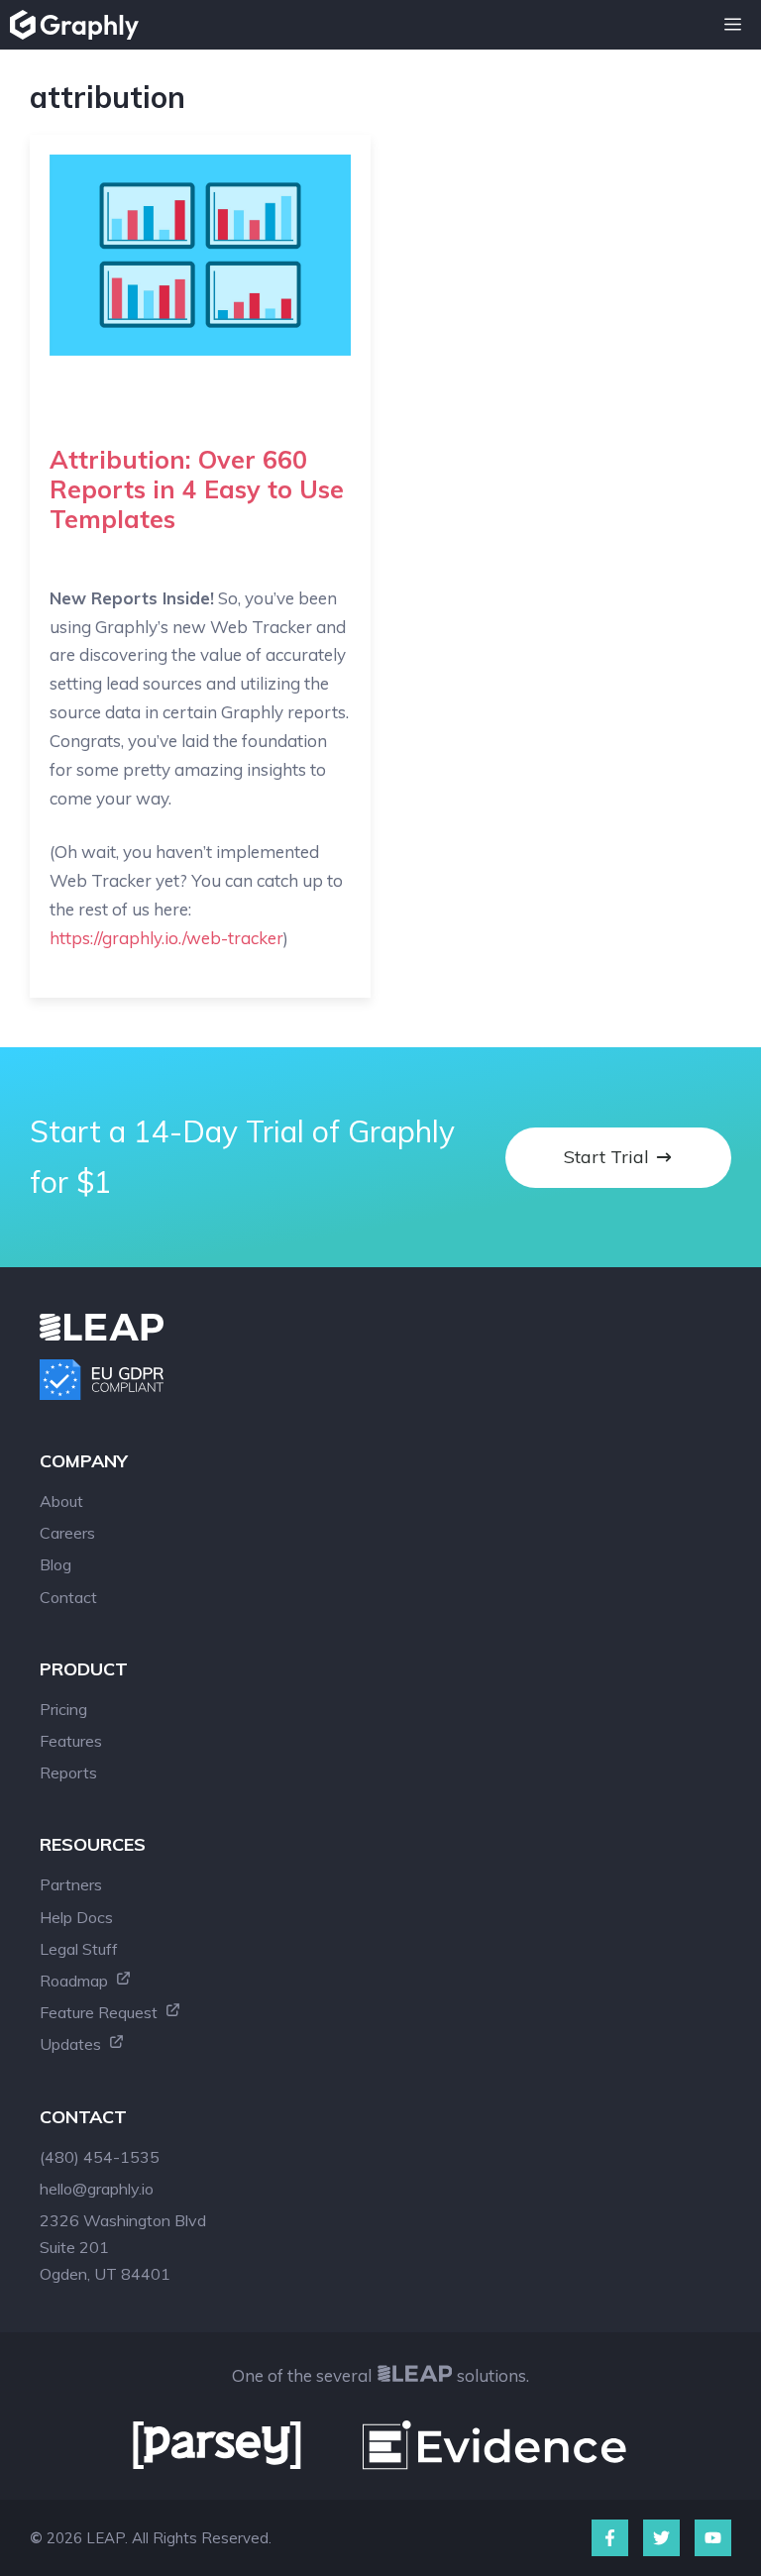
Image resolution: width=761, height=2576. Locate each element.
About (61, 1501)
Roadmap (76, 1981)
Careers (67, 1533)
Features (71, 1741)
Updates (72, 2044)
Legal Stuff (79, 1949)
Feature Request (101, 2012)
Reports (68, 1772)
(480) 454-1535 (100, 2157)
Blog (55, 1564)
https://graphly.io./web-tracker (166, 938)
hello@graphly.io (97, 2189)
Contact (68, 1597)
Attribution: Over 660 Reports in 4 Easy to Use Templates (197, 489)
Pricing (63, 1709)
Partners (71, 1884)
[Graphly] (79, 25)
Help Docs (76, 1917)
